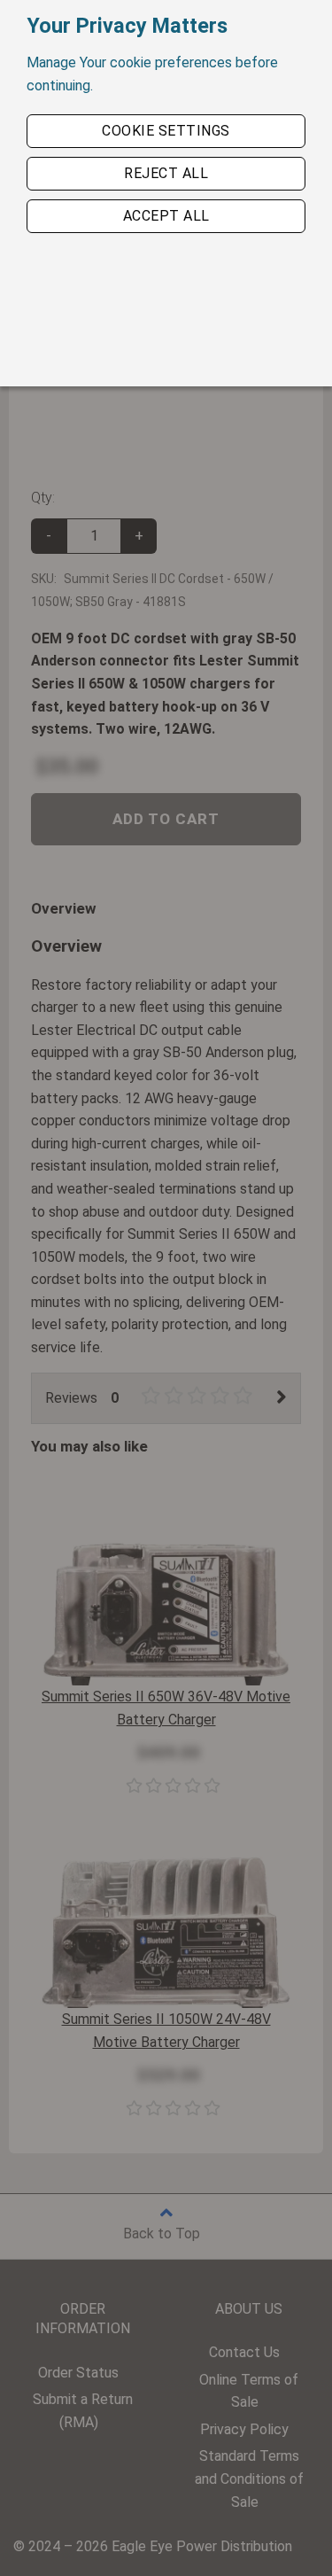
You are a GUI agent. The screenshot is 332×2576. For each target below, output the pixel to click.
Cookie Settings (166, 131)
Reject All (166, 173)
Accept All (166, 216)
